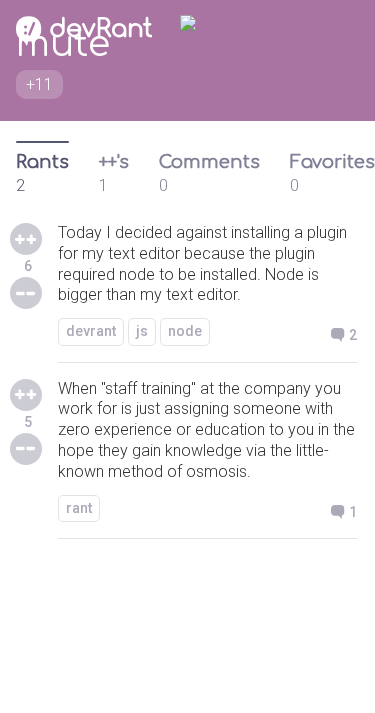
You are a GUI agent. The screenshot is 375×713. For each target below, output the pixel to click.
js (142, 331)
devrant (91, 331)
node (185, 331)
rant (79, 508)
